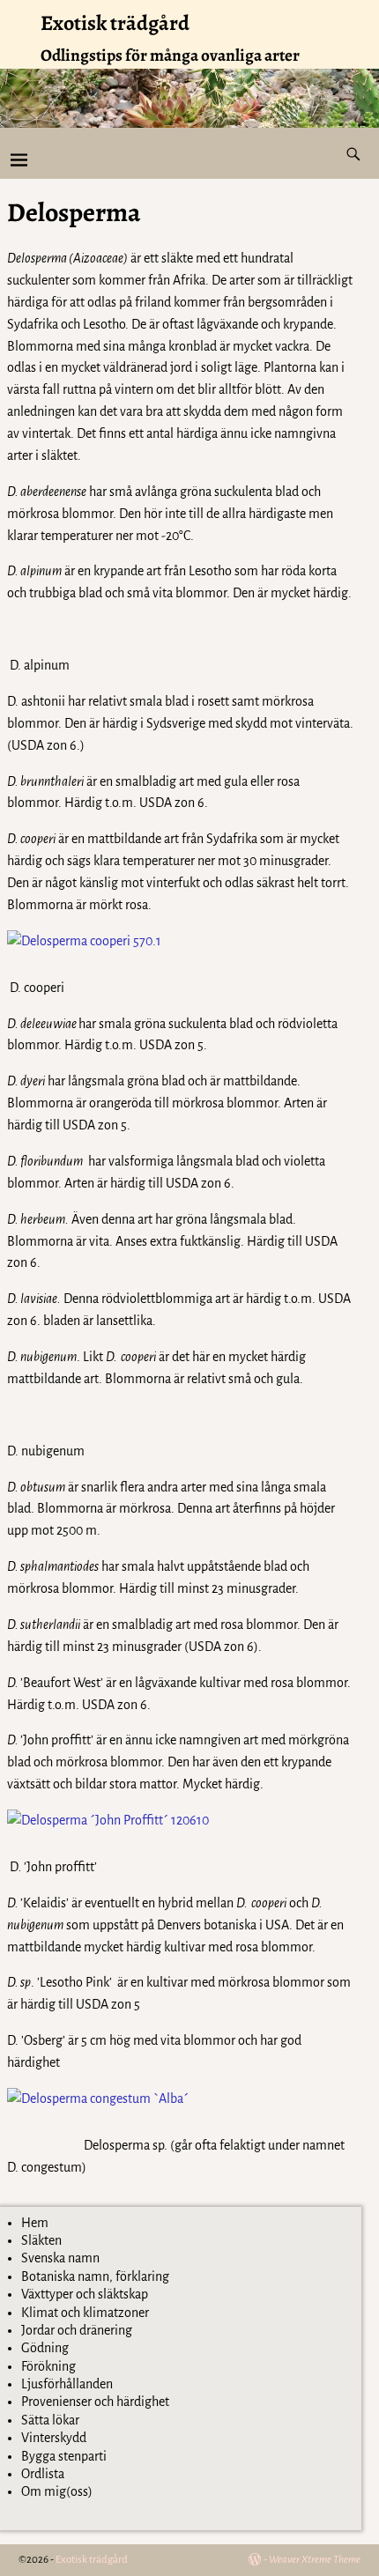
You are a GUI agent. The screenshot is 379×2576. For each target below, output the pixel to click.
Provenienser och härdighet (95, 2402)
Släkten (41, 2240)
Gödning (45, 2348)
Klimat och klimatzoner (85, 2313)
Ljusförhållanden (67, 2384)
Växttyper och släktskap (85, 2294)
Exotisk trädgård (115, 23)
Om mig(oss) (57, 2491)
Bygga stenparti (64, 2456)
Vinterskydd (54, 2438)
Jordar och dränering (77, 2330)
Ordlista (43, 2474)
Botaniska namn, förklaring (95, 2276)
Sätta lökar (50, 2420)
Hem (35, 2223)
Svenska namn (60, 2258)
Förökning (48, 2366)
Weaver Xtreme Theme (315, 2560)
